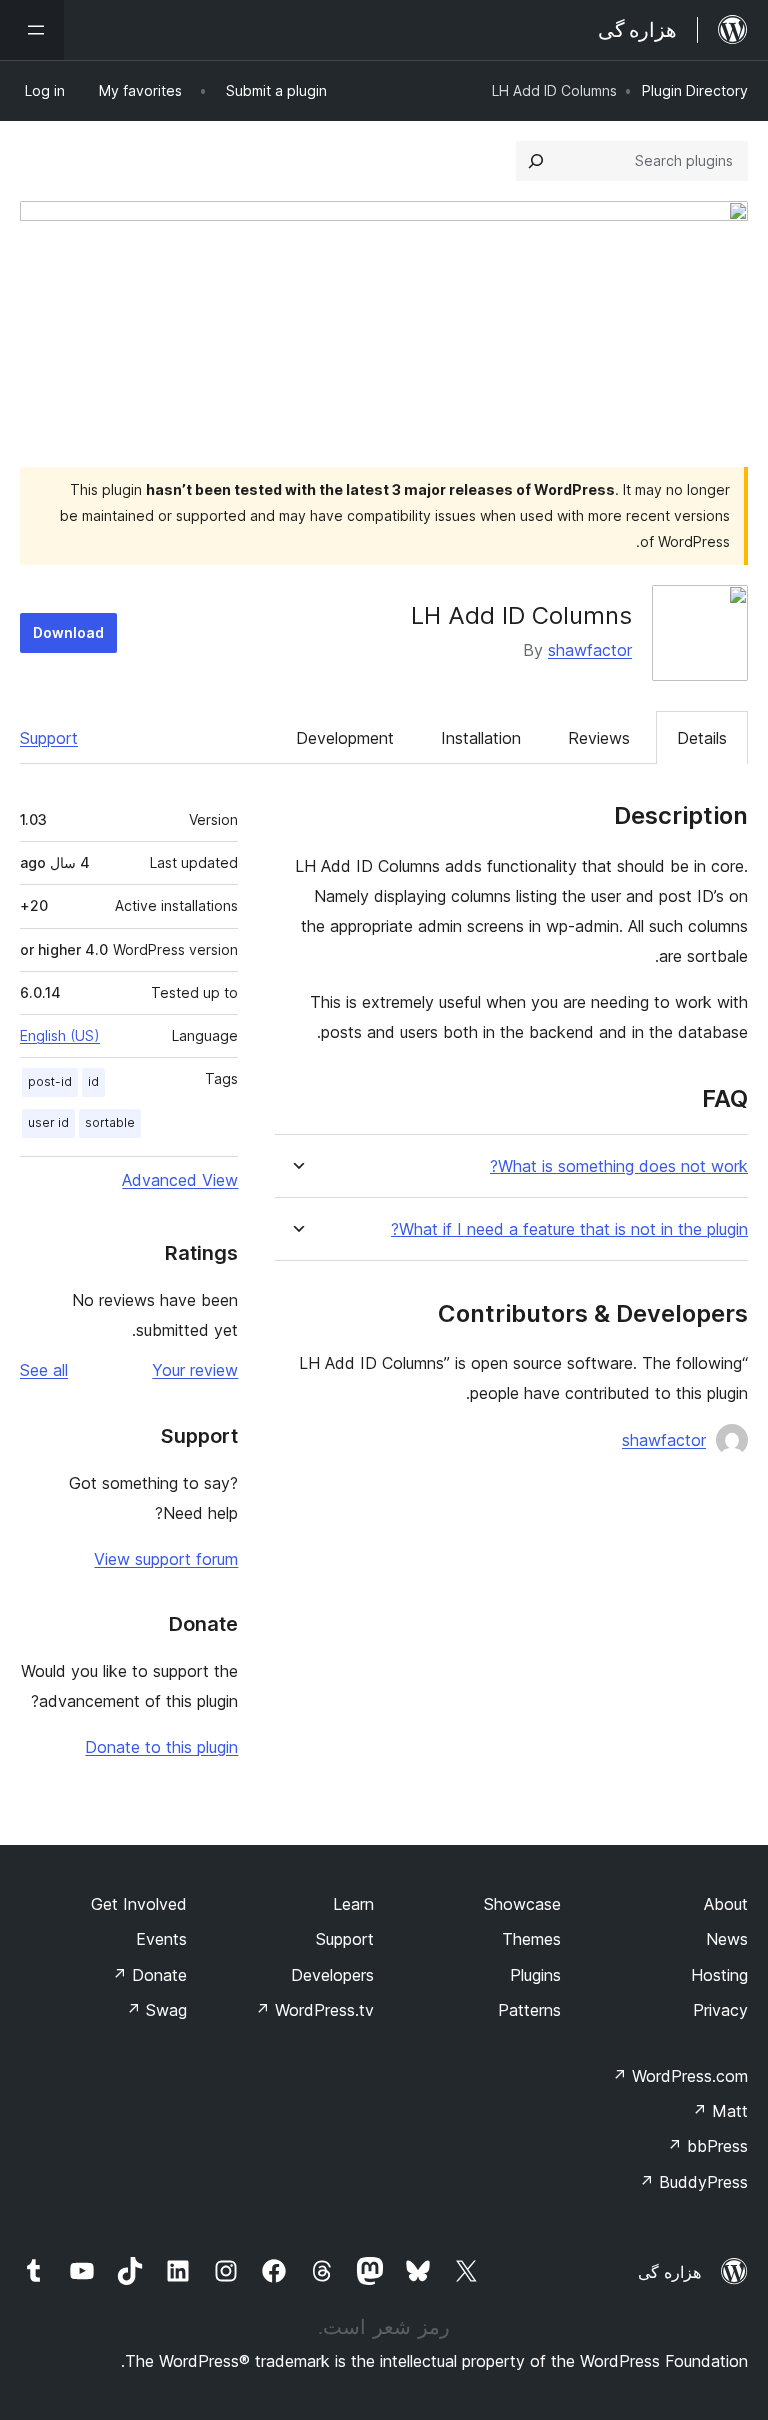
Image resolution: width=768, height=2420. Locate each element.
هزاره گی (669, 2272)
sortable (110, 1122)
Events (161, 1939)
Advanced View (180, 1180)
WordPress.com (680, 2076)
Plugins (535, 1975)
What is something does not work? (619, 1166)
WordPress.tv (314, 2010)
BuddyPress (693, 2182)
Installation (481, 738)
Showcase (522, 1904)
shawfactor (590, 650)
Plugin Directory (695, 90)
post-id (50, 1081)
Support (49, 738)
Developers (332, 1975)
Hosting (719, 1975)
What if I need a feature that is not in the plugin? (569, 1229)
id (93, 1081)
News (727, 1939)
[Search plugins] (536, 161)
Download (68, 632)
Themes (531, 1939)
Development (345, 738)
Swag (156, 2010)
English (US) (60, 1035)
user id (48, 1122)
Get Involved (139, 1904)
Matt (720, 2111)
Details (702, 738)
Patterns (529, 2010)
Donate (149, 1975)
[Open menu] (32, 30)
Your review (195, 1370)
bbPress (707, 2146)
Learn (353, 1904)
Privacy (720, 2010)
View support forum (166, 1559)
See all (44, 1370)
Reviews (599, 738)
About (726, 1904)
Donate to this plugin (161, 1747)
